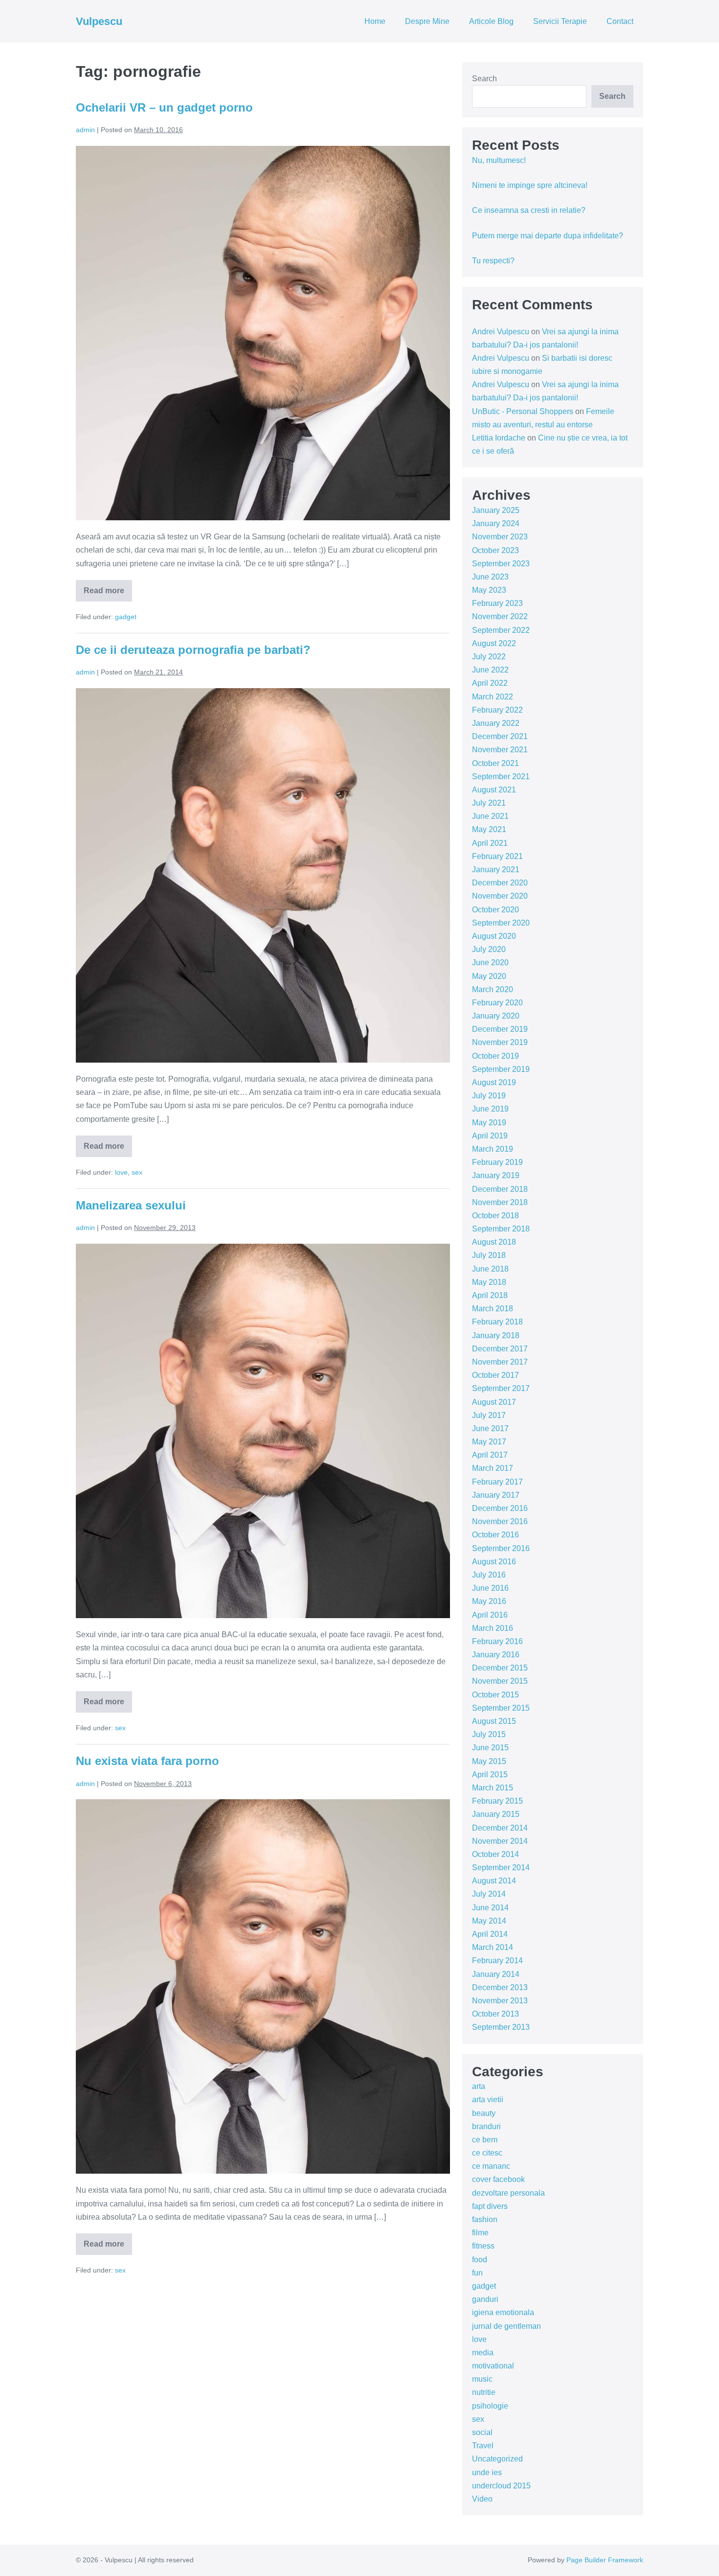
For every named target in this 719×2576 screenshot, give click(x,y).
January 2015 (496, 1814)
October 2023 (495, 550)
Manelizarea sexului (131, 1205)
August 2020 (494, 936)
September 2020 (501, 923)
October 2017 (495, 1375)
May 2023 (489, 590)
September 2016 (501, 1548)
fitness (483, 2246)
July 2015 (489, 1734)
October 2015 (495, 1695)
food (480, 2260)
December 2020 (500, 883)
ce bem (485, 2140)
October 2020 (495, 910)
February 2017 (497, 1482)
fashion (485, 2219)
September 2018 (501, 1229)
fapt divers (490, 2206)
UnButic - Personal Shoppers (523, 411)
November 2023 (500, 537)
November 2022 (500, 616)
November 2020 (500, 896)
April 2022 (490, 683)
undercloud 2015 (501, 2486)
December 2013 (500, 1987)
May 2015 (489, 1761)
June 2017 (490, 1428)
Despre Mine (427, 21)
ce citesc (487, 2153)
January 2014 (496, 1974)
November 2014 (500, 1841)
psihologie (490, 2406)
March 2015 (493, 1788)
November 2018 (500, 1202)
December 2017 (500, 1349)
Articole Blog (491, 21)
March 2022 (493, 697)
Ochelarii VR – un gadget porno (164, 107)
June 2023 (490, 577)
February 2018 (497, 1322)
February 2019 (497, 1162)
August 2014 (494, 1881)
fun (477, 2273)
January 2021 (496, 870)
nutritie (484, 2392)
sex (137, 1172)
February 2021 (497, 856)
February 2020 (497, 1003)
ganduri (485, 2299)
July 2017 (489, 1415)
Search (484, 79)
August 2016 (494, 1562)
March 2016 (493, 1628)
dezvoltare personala (508, 2193)
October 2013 (495, 2014)
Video (482, 2499)
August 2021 (494, 790)
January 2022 (496, 723)
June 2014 (490, 1908)
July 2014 (489, 1894)
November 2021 (500, 750)
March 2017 (493, 1468)
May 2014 (489, 1921)
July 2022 (489, 657)
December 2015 (500, 1668)
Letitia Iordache (499, 438)
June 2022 (490, 670)
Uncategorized (497, 2459)
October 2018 (495, 1216)
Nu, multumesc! (499, 160)
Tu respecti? (493, 261)
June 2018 (490, 1269)
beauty (484, 2113)
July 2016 (489, 1575)
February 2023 (497, 603)
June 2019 (490, 1109)
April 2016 (490, 1615)
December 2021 (500, 736)
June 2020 (490, 963)
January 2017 (496, 1495)
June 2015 (490, 1748)
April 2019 (490, 1136)
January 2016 (496, 1655)
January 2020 (496, 1016)
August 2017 (494, 1402)
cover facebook (498, 2179)
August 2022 (494, 643)
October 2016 (495, 1535)
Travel (483, 2446)
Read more (108, 594)
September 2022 (501, 630)
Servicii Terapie (560, 21)
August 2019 (494, 1082)
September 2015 (501, 1708)
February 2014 (497, 1961)
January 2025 (496, 510)
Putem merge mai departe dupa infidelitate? (548, 236)
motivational (493, 2366)
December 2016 (500, 1508)
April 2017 (490, 1455)
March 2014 (493, 1947)
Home (375, 21)
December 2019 (500, 1029)
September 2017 (501, 1388)
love (121, 1172)
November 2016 (500, 1521)
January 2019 (496, 1175)
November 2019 (500, 1042)
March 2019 (493, 1149)
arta (479, 2086)
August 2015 (494, 1721)
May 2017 (489, 1442)
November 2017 (500, 1362)
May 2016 (489, 1601)
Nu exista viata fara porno (147, 1761)
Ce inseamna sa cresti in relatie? (529, 210)
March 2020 (493, 989)
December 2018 (500, 1189)
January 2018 (496, 1335)
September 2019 (501, 1069)
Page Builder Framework (605, 2560)
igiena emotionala (503, 2312)
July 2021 (489, 803)
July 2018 (489, 1255)
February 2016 (497, 1641)
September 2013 (501, 2027)
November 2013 (500, 2001)
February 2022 (497, 710)
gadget (126, 617)
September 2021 (501, 777)
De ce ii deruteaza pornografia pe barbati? (193, 650)
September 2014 (501, 1868)
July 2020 (489, 949)
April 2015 (490, 1775)
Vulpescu (99, 21)
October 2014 (495, 1854)
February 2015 (497, 1801)
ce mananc (491, 2166)
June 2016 (490, 1588)
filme (480, 2233)
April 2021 (490, 843)
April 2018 (490, 1295)
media (483, 2353)
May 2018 (489, 1282)
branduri (486, 2126)
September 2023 (501, 564)
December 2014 (500, 1828)
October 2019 (495, 1056)
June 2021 (490, 816)
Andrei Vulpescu (501, 332)
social (482, 2432)
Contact (620, 21)
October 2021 (495, 763)
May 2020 (489, 976)
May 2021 (489, 829)
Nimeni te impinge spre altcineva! (530, 185)
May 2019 (489, 1123)
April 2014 (490, 1934)
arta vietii (488, 2100)
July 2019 (489, 1096)
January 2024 (496, 523)
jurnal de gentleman (506, 2326)
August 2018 (494, 1242)
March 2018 (493, 1309)
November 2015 (500, 1681)
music (482, 2379)
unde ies (487, 2472)
